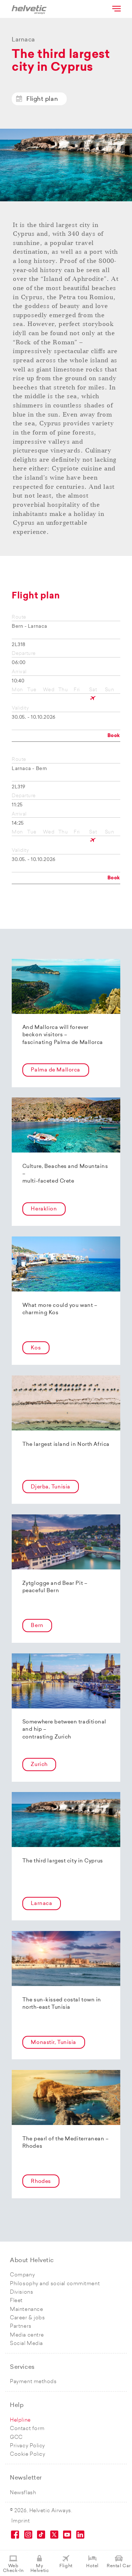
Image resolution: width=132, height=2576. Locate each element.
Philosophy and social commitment (55, 2284)
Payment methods (33, 2382)
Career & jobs (27, 2318)
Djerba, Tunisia (50, 1487)
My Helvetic (40, 2568)
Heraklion (44, 1209)
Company (22, 2275)
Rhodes (41, 2182)
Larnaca (41, 1904)
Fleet (16, 2301)
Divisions (21, 2292)
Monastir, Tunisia (54, 2043)
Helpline (20, 2420)
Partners (21, 2326)
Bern (37, 1626)
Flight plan (42, 99)
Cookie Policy (27, 2454)
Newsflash (23, 2493)
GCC (16, 2438)
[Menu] (116, 8)
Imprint (21, 2521)
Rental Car (119, 2566)
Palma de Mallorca (56, 1070)
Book (114, 736)
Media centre (27, 2335)
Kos (36, 1348)
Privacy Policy (27, 2446)
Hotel (92, 2566)
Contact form (27, 2429)
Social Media (26, 2344)
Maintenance (26, 2310)
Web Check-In (13, 2568)
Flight (66, 2566)
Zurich (39, 1765)
